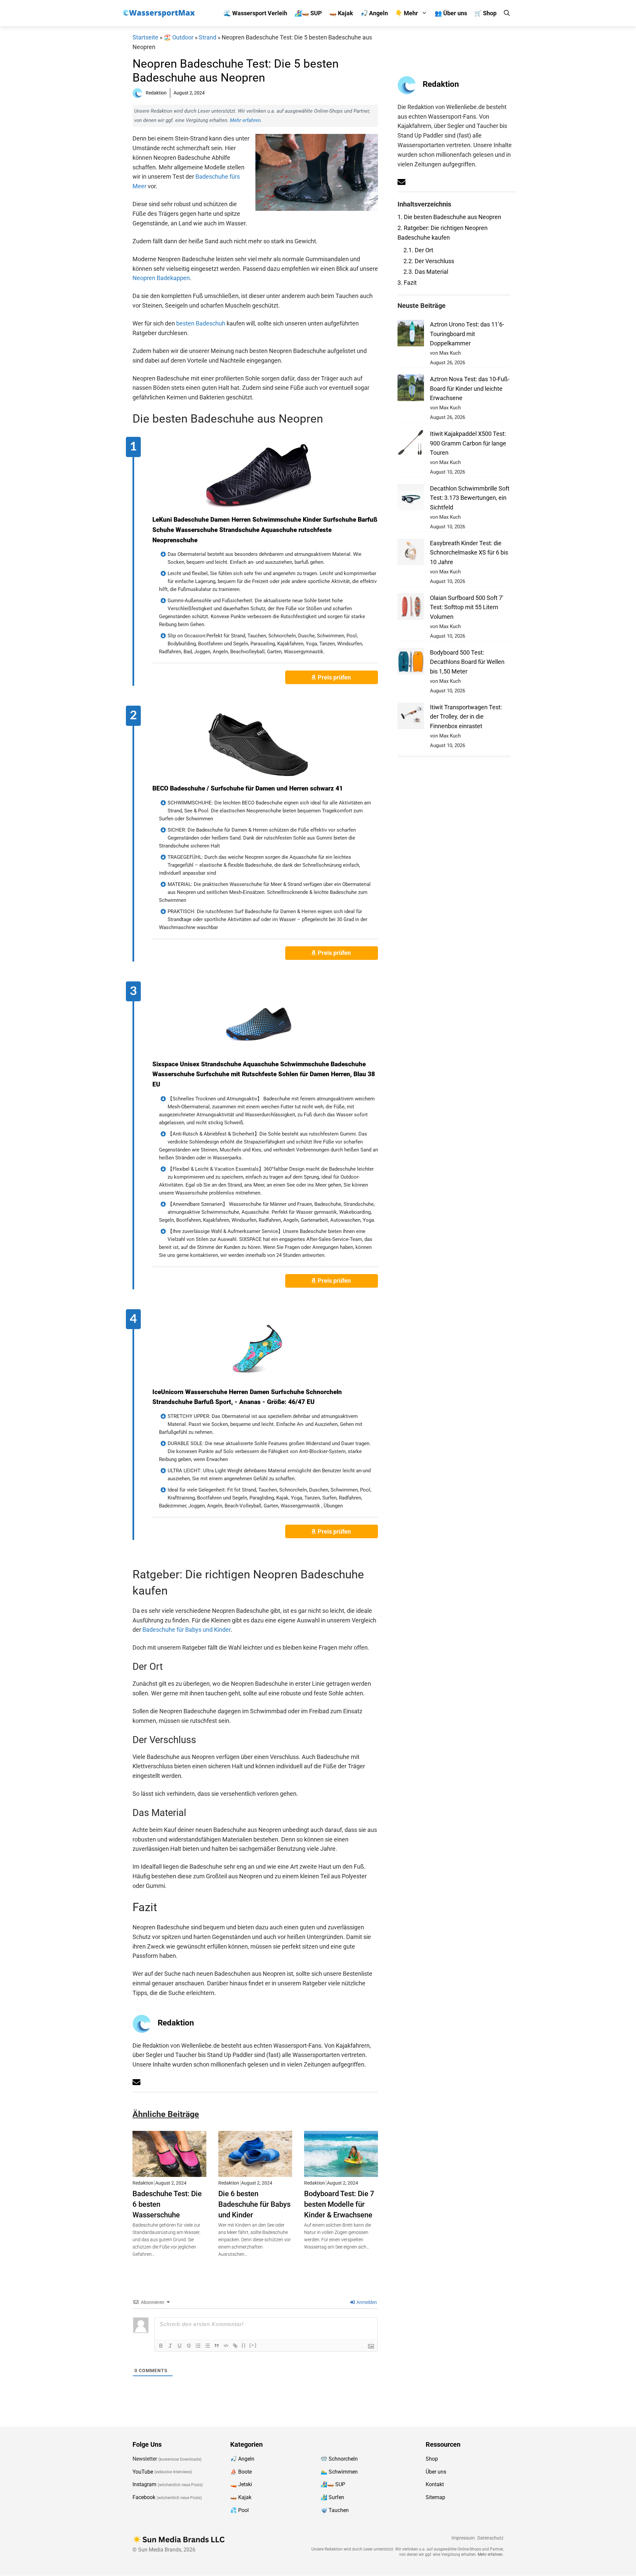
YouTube (143, 2472)
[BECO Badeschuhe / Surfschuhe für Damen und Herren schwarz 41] (259, 745)
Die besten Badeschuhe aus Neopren (449, 217)
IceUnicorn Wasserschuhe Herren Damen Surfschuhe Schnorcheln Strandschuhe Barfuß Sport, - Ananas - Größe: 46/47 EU (247, 1397)
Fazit (407, 283)
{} (244, 2345)
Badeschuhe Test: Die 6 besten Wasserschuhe (167, 2204)
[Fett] (161, 2346)
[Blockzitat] (217, 2346)
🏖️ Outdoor (179, 37)
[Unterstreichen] (180, 2346)
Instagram (144, 2485)
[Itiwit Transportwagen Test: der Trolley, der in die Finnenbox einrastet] (411, 717)
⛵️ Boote (241, 2472)
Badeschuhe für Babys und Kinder (186, 1630)
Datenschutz (490, 2538)
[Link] (235, 2346)
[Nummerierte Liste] (198, 2346)
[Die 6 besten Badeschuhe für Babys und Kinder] (255, 2172)
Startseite (145, 37)
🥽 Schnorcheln (339, 2459)
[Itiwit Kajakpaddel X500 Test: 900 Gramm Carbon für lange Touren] (411, 444)
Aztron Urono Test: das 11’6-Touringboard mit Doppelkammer (467, 334)
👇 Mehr (407, 13)
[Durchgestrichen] (189, 2346)
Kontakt (435, 2485)
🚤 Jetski (241, 2485)
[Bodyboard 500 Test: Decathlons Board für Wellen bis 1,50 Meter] (411, 663)
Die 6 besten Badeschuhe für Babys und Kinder (254, 2204)
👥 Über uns (451, 13)
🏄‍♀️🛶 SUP (308, 13)
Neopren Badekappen (161, 278)
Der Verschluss (429, 261)
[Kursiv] (170, 2346)
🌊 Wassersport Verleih (255, 13)
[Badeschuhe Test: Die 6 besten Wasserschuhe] (169, 2172)
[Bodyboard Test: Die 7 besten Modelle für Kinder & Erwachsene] (341, 2172)
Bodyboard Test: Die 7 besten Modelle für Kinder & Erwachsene (339, 2204)
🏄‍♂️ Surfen (332, 2497)
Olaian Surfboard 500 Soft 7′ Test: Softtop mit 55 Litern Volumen (467, 607)
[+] (253, 2345)
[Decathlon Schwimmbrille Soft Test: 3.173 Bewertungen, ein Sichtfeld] (411, 499)
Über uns (436, 2472)
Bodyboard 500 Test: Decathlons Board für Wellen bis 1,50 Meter (467, 662)
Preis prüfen (335, 677)
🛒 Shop (485, 13)
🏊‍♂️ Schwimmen (339, 2472)
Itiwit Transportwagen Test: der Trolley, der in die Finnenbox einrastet (466, 717)
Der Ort (418, 250)
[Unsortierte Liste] (207, 2346)
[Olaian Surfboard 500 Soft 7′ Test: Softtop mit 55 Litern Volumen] (411, 608)
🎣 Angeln (374, 13)
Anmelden (366, 2302)
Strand (208, 37)
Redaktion (176, 2023)
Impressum (463, 2538)
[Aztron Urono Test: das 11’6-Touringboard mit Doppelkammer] (411, 335)
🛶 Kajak (341, 13)
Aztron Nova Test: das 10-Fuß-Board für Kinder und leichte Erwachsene (470, 389)
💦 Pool (239, 2510)
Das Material (426, 272)
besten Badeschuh (201, 323)
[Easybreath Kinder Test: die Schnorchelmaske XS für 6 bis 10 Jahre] (411, 553)
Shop (432, 2459)
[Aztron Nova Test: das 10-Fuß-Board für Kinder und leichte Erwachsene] (411, 389)
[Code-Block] (226, 2346)
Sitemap (435, 2497)
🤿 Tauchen (335, 2510)
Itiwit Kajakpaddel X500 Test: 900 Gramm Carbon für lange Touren (468, 443)
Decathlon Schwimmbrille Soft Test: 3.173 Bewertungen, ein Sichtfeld (470, 498)
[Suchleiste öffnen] (507, 13)
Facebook (144, 2497)
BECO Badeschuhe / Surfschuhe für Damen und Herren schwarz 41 (248, 788)
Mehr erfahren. (246, 120)
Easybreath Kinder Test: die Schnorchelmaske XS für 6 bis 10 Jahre (469, 553)
